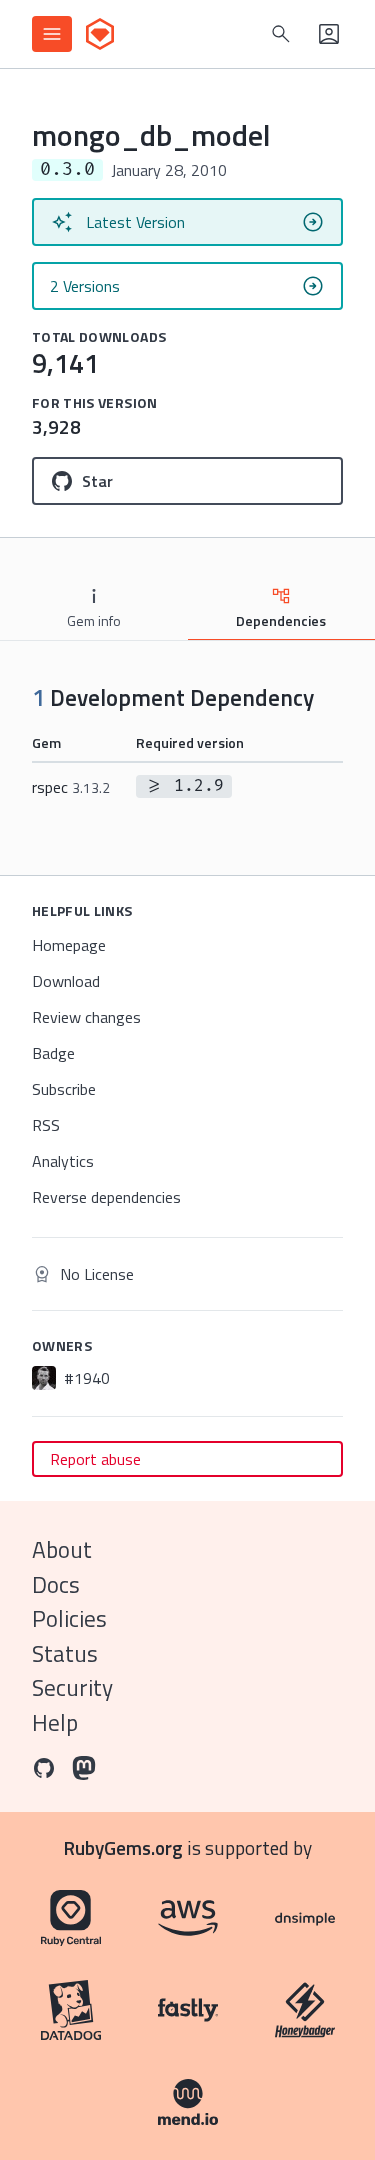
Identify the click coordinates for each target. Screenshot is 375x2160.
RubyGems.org (123, 1847)
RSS (46, 1125)
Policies (69, 1618)
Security (72, 1687)
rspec (71, 787)
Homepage (69, 945)
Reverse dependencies (106, 1197)
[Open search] (281, 34)
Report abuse (95, 1459)
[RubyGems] (100, 34)
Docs (56, 1584)
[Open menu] (52, 34)
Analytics (63, 1161)
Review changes (86, 1017)
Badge (53, 1053)
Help (55, 1722)
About (62, 1549)
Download (66, 981)
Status (65, 1653)
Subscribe (64, 1089)
